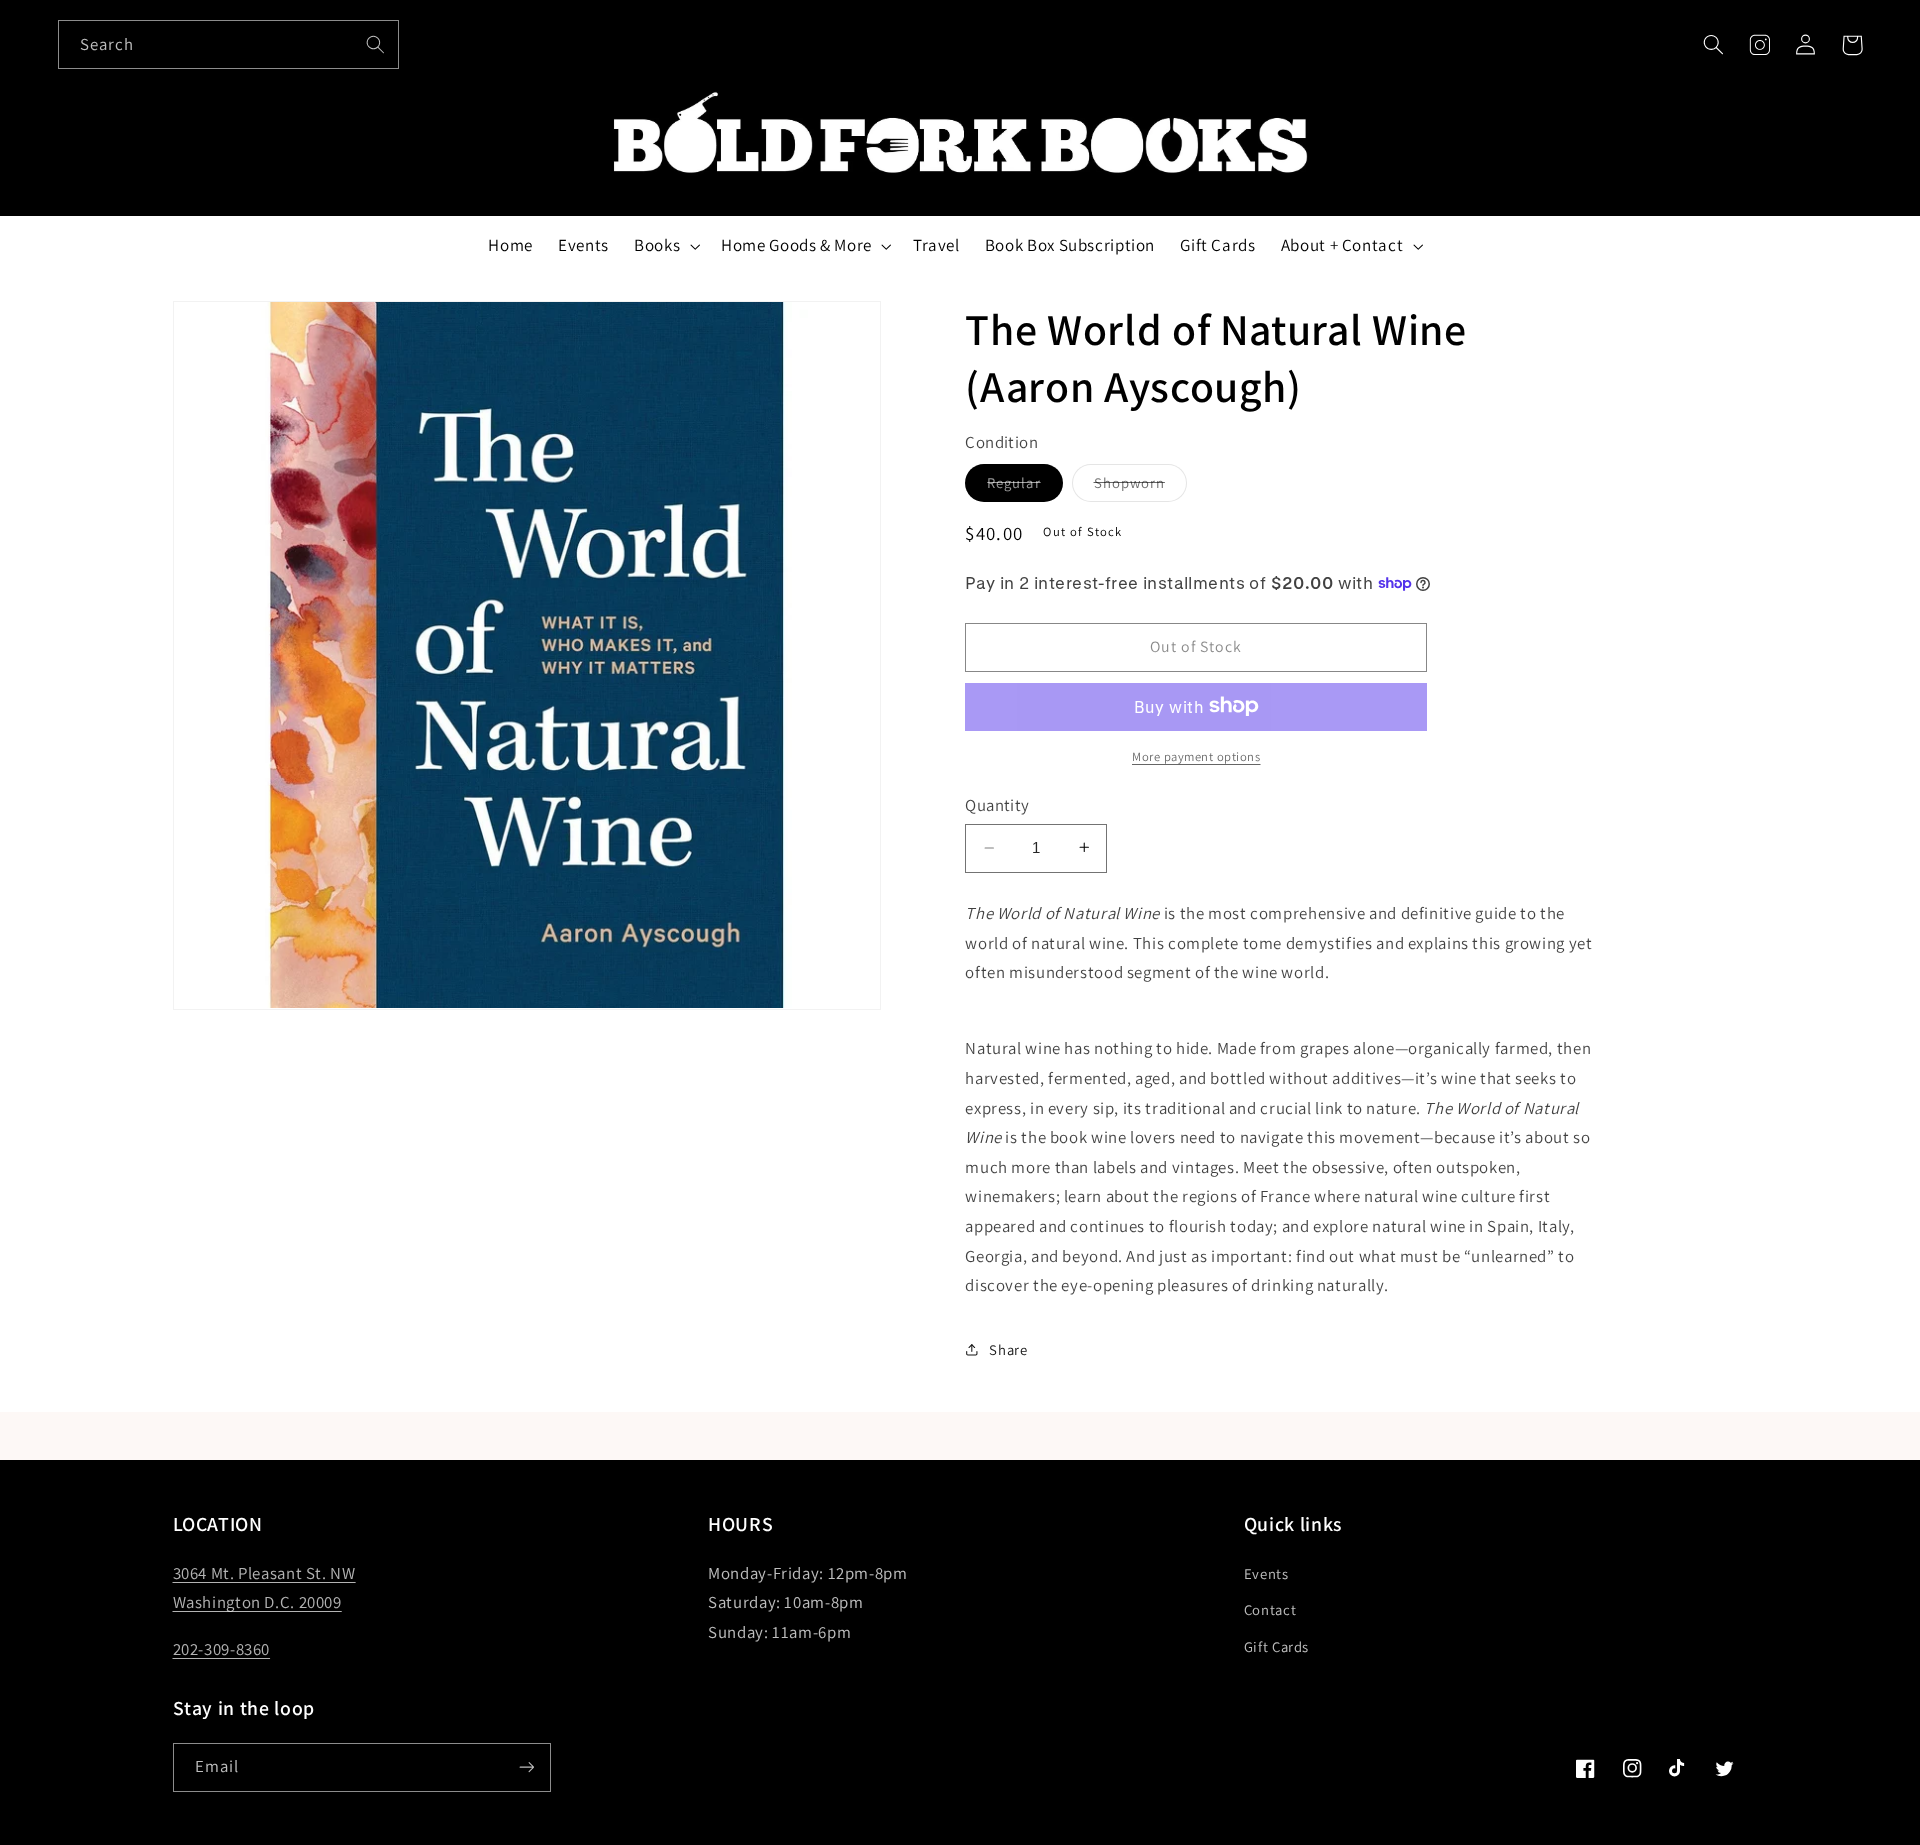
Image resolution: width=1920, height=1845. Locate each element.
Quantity (997, 804)
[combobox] (229, 44)
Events (1266, 1573)
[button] (1713, 45)
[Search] (375, 44)
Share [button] (1008, 1348)
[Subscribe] (526, 1767)
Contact (1270, 1609)
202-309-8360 (222, 1649)
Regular (1024, 486)
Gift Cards (1276, 1646)
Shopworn (1140, 486)
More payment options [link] (1196, 755)
